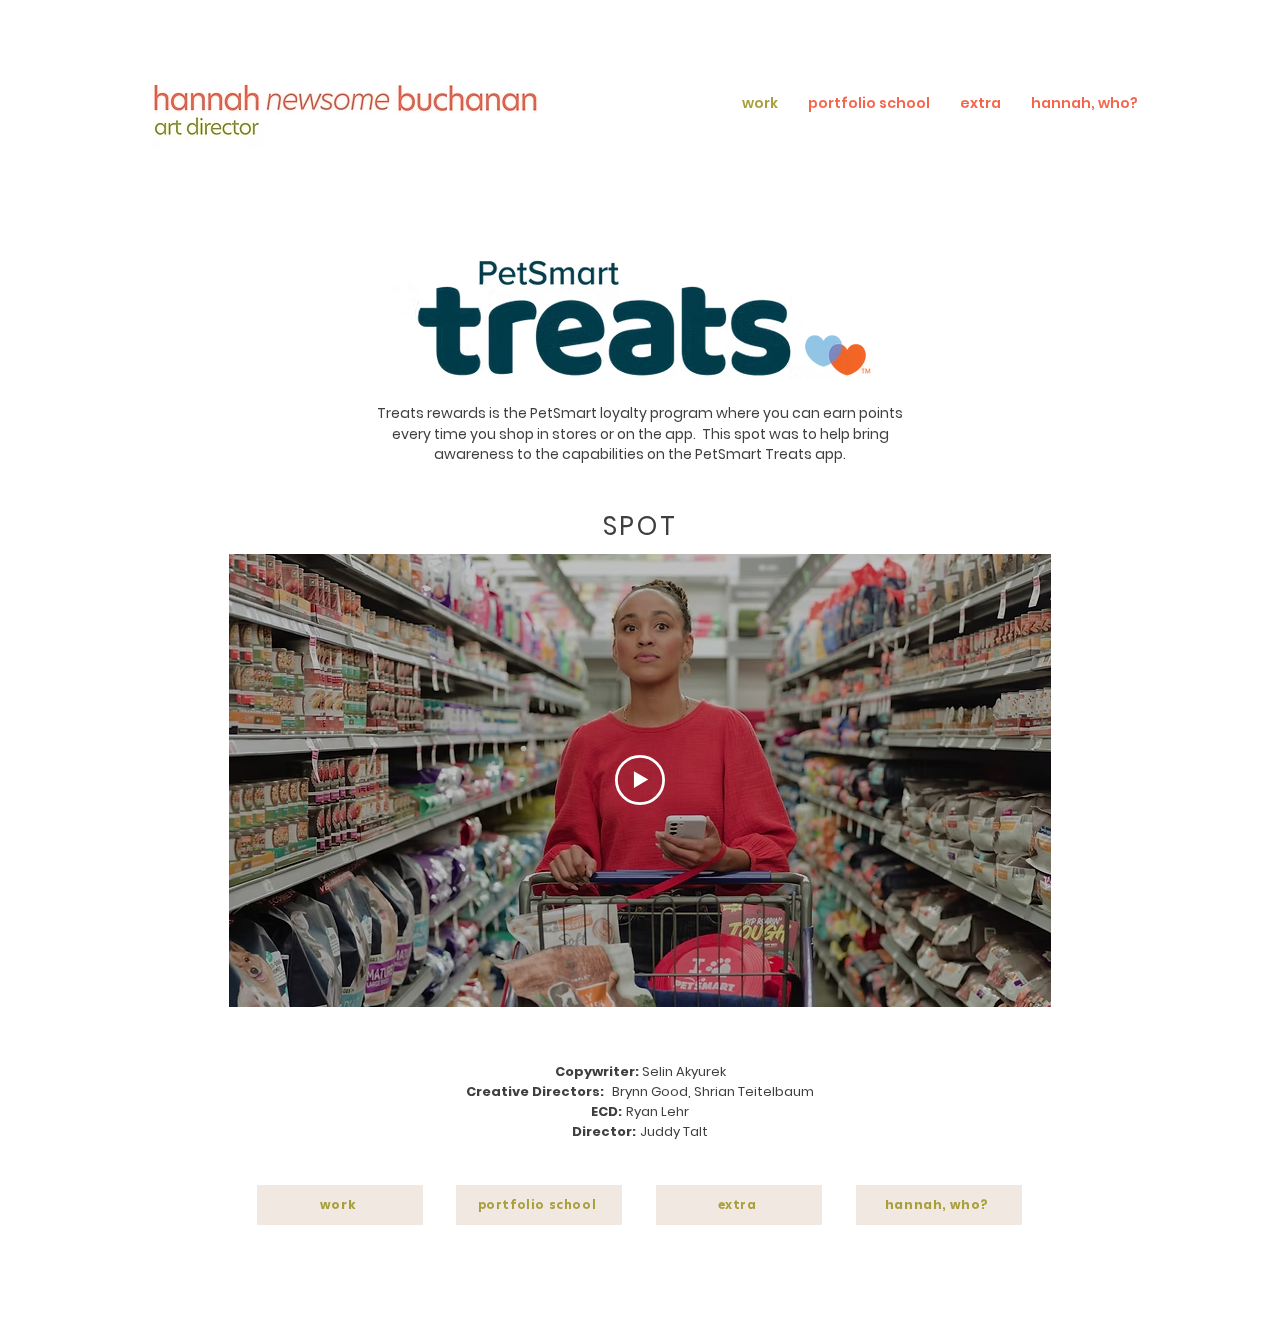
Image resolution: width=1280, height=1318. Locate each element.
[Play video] (640, 780)
